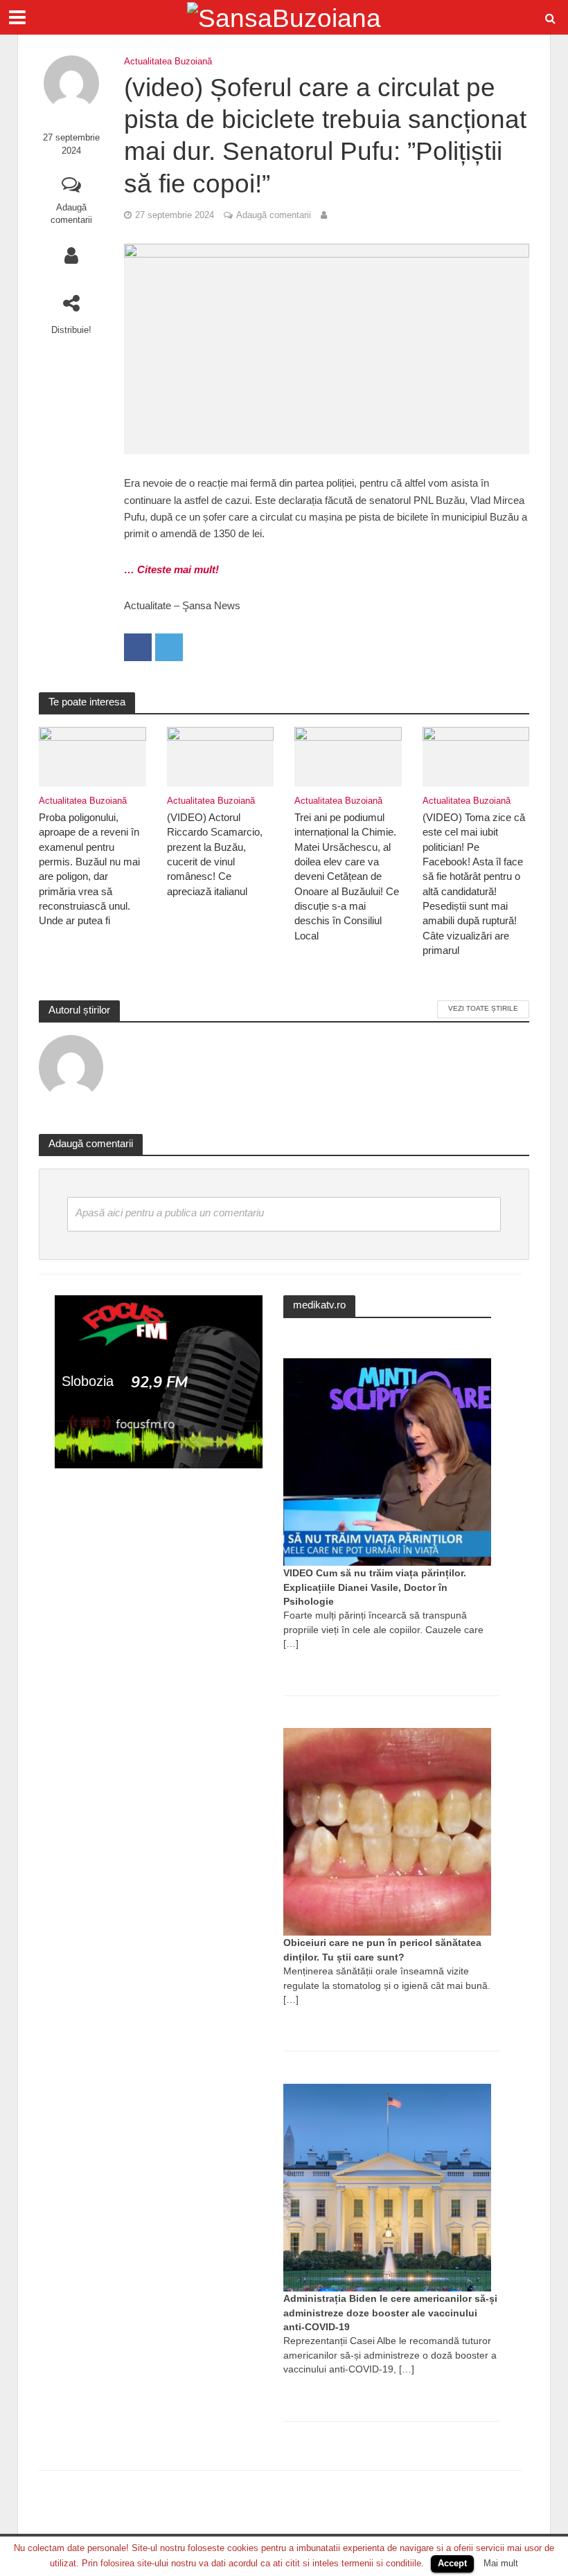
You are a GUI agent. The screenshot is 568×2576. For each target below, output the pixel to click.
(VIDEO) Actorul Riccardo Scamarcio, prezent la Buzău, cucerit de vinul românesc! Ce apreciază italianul (215, 855)
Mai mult (501, 2563)
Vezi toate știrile (483, 1008)
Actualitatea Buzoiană (168, 61)
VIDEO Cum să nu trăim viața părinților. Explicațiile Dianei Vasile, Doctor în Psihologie (375, 1587)
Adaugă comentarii (71, 214)
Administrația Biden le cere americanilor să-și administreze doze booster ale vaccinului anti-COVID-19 (390, 2313)
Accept (452, 2563)
